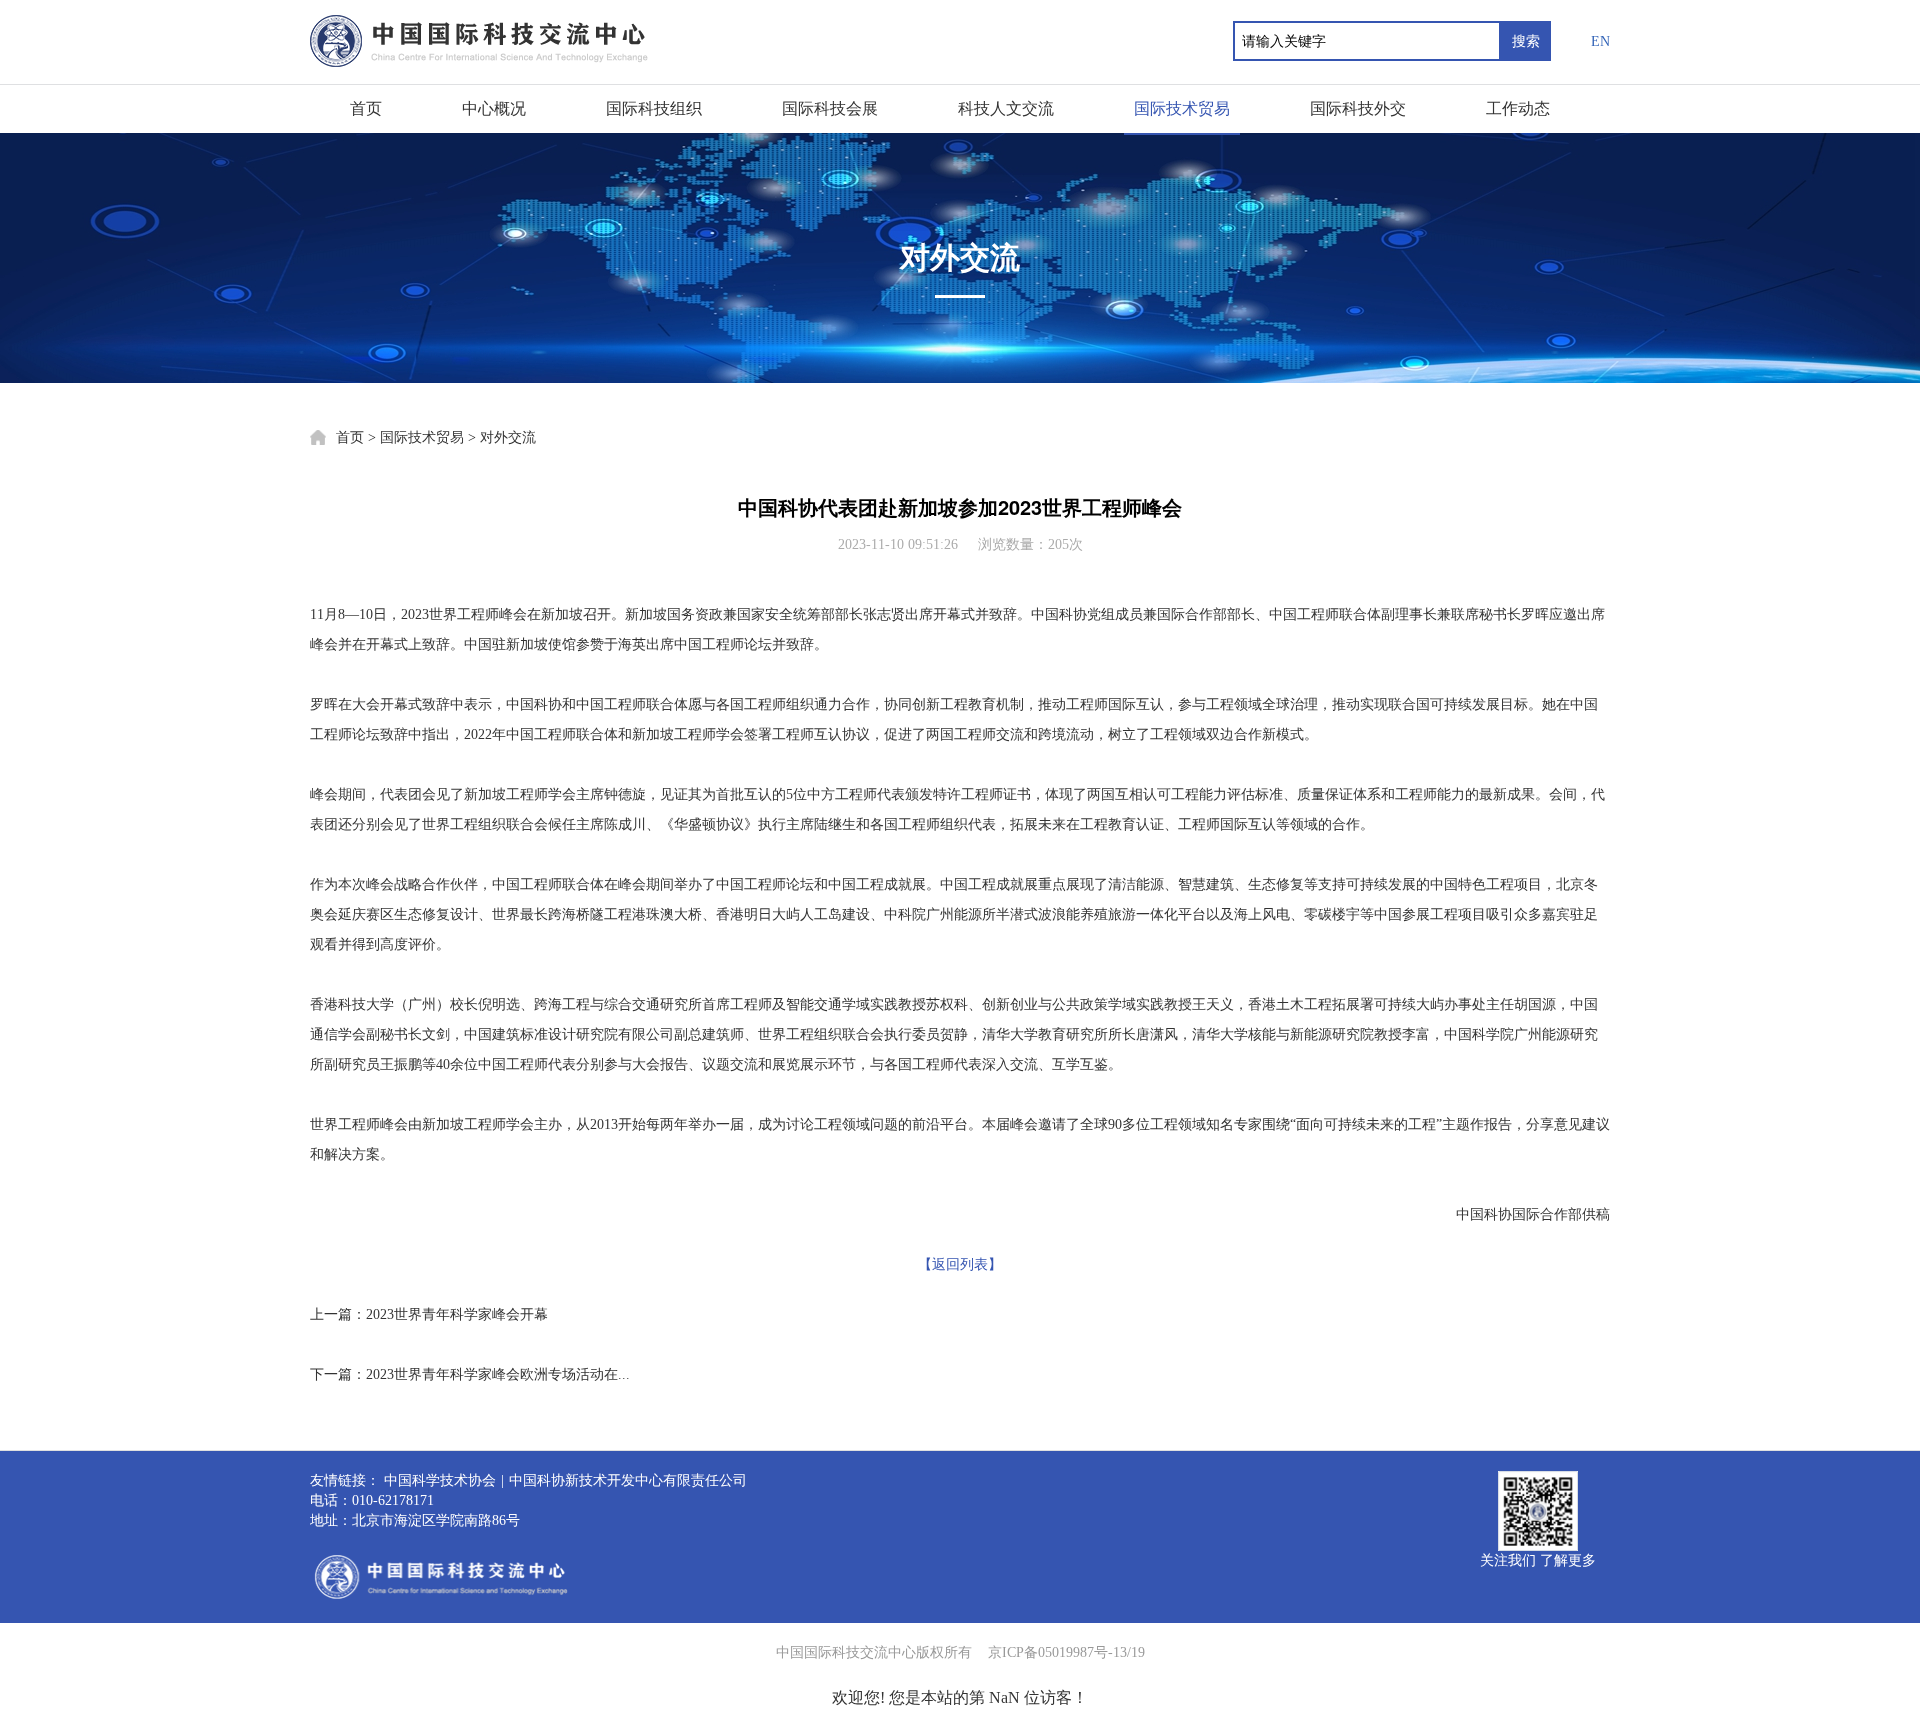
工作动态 (1518, 108)
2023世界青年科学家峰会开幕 (457, 1314)
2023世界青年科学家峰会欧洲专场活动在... (498, 1374)
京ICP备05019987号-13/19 (1066, 1652)
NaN (1004, 1697)
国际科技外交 (1358, 108)
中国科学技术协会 (440, 1480)
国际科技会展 (830, 108)
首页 (366, 108)
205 (1058, 544)
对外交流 (508, 437)
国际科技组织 (654, 108)
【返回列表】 (960, 1264)
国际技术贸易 (1182, 108)
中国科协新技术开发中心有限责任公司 (628, 1480)
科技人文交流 (1006, 108)
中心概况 (494, 108)
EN (1600, 41)
